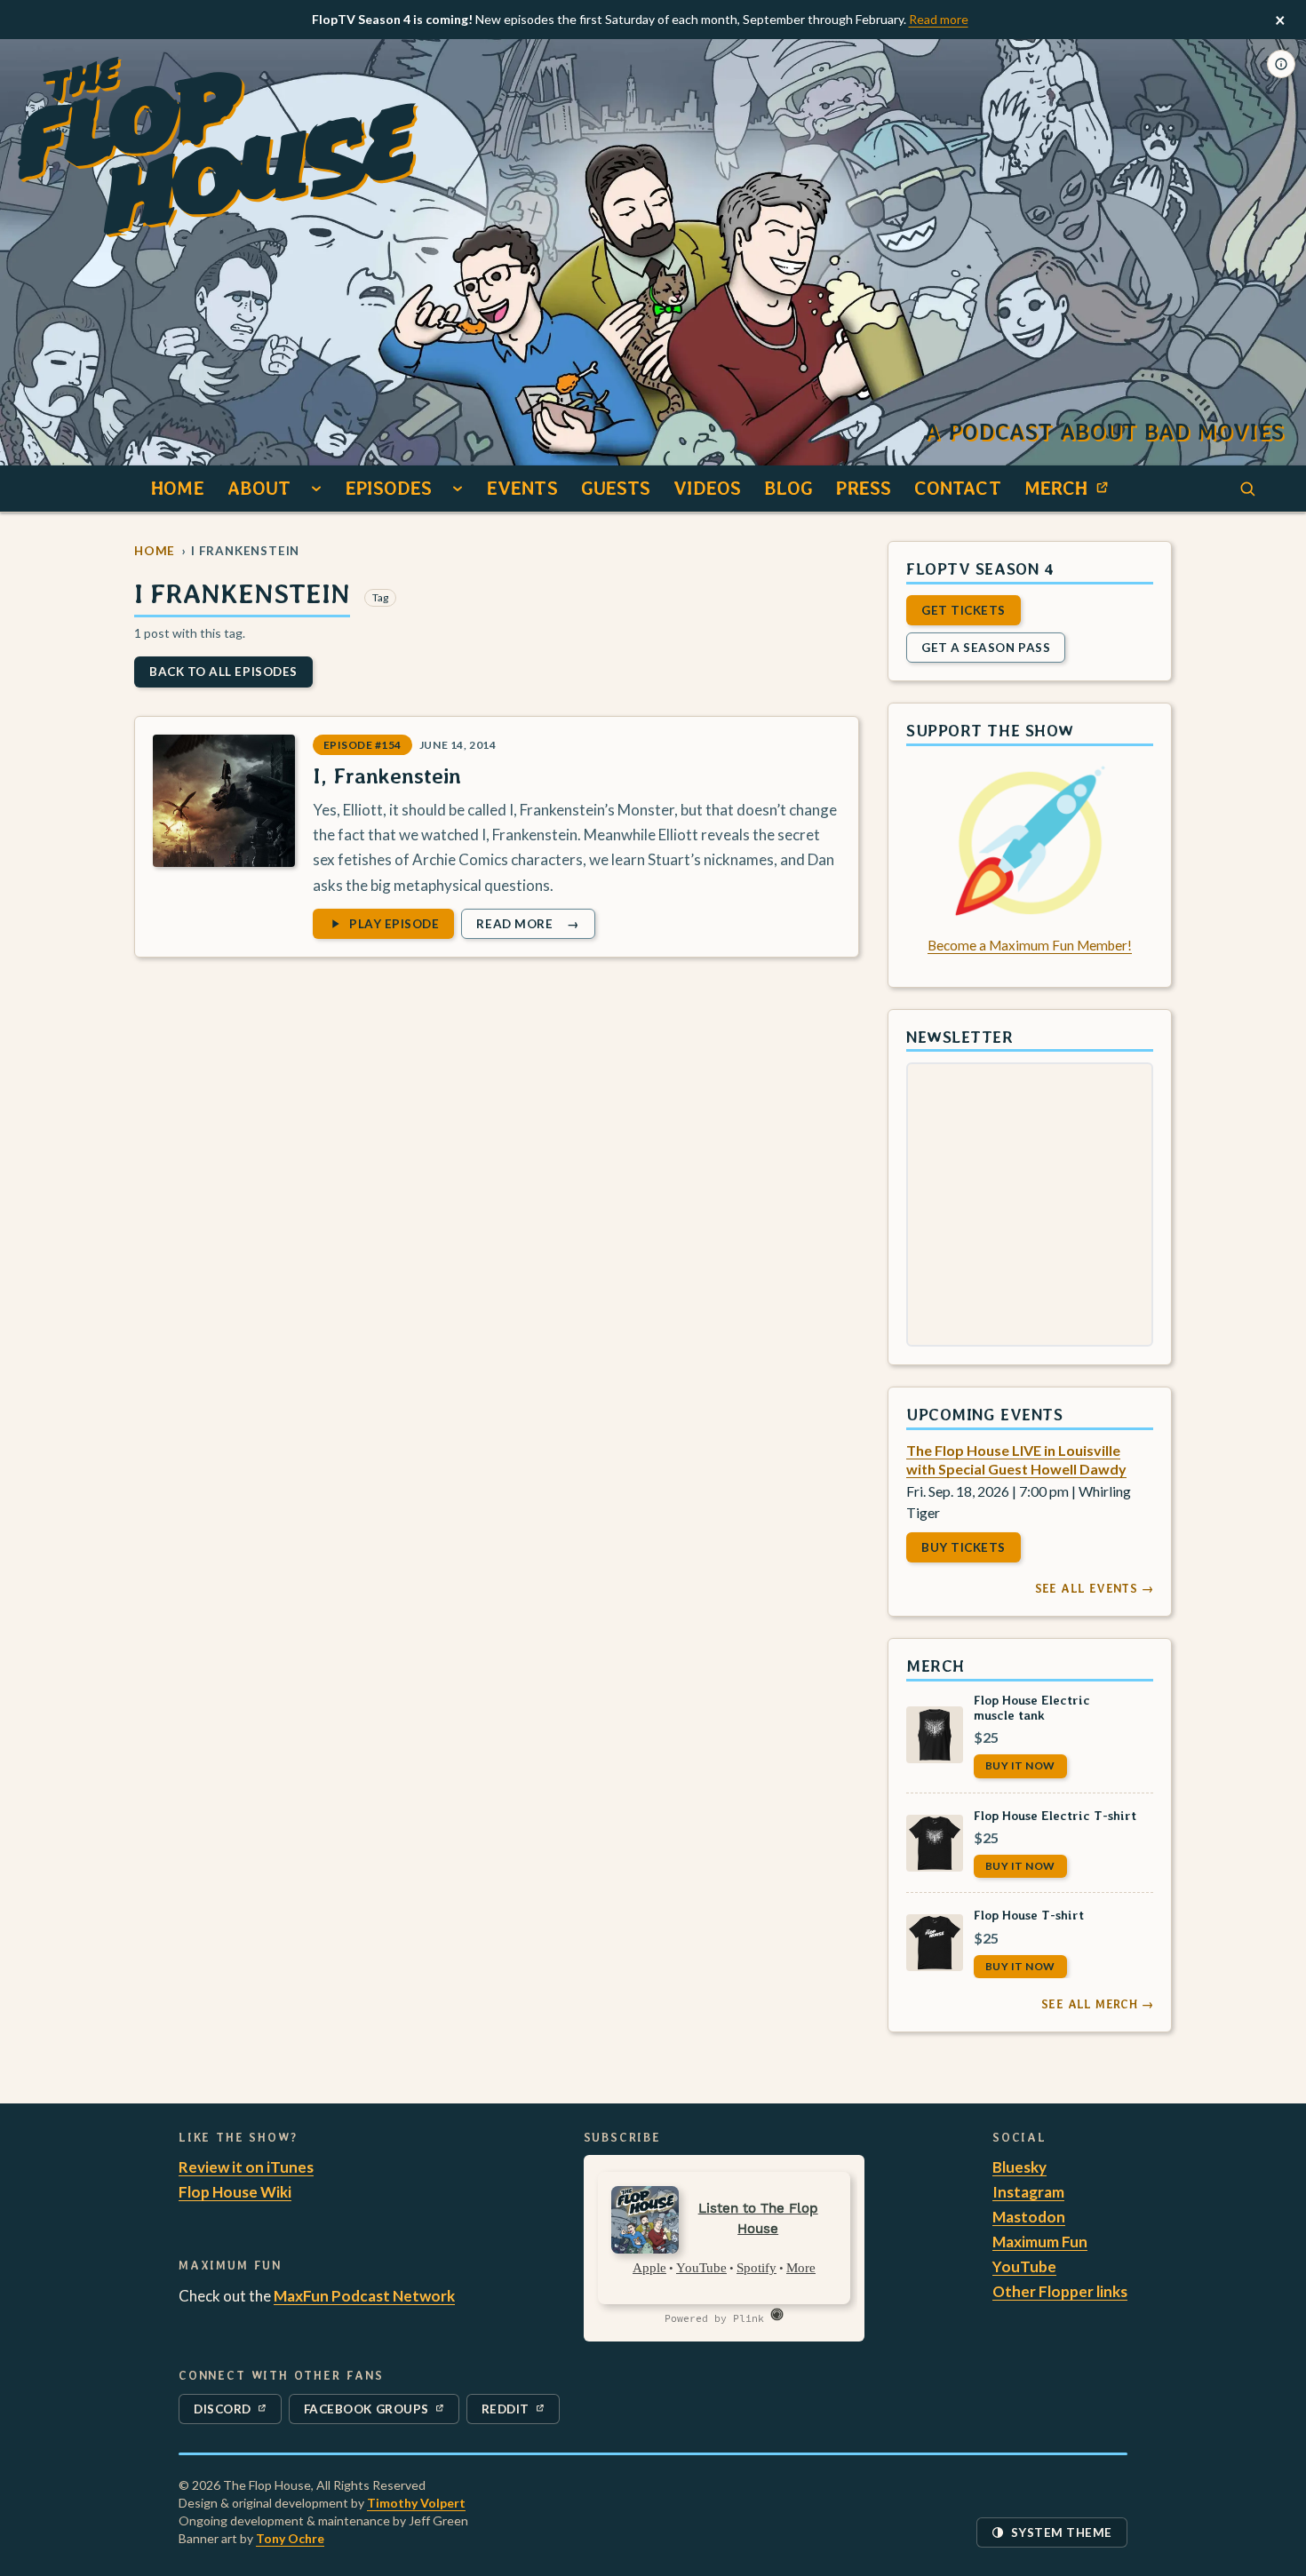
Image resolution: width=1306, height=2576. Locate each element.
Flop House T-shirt (1029, 1915)
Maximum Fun (1040, 2242)
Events (522, 488)
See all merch (1097, 2004)
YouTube (1024, 2266)
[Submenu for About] (316, 489)
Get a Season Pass (986, 647)
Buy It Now (1020, 1765)
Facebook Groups (366, 2413)
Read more (939, 19)
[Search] (1247, 489)
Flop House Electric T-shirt (1055, 1814)
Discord (233, 2413)
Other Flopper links (1060, 2291)
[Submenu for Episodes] (458, 489)
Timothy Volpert (416, 2503)
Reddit (520, 2413)
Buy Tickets (964, 1547)
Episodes (389, 488)
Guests (616, 488)
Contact (958, 488)
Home (177, 488)
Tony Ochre (290, 2538)
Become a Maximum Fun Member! (1030, 945)
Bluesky (1019, 2167)
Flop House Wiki (235, 2192)
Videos (707, 488)
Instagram (1028, 2192)
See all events (1094, 1588)
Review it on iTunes (246, 2167)
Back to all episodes (223, 672)
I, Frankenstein (387, 776)
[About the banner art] (1281, 64)
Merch (1071, 493)
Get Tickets (964, 609)
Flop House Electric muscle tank (1032, 1706)
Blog (788, 488)
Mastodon (1029, 2217)
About (259, 488)
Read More (535, 926)
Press (864, 488)
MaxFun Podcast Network (364, 2296)
